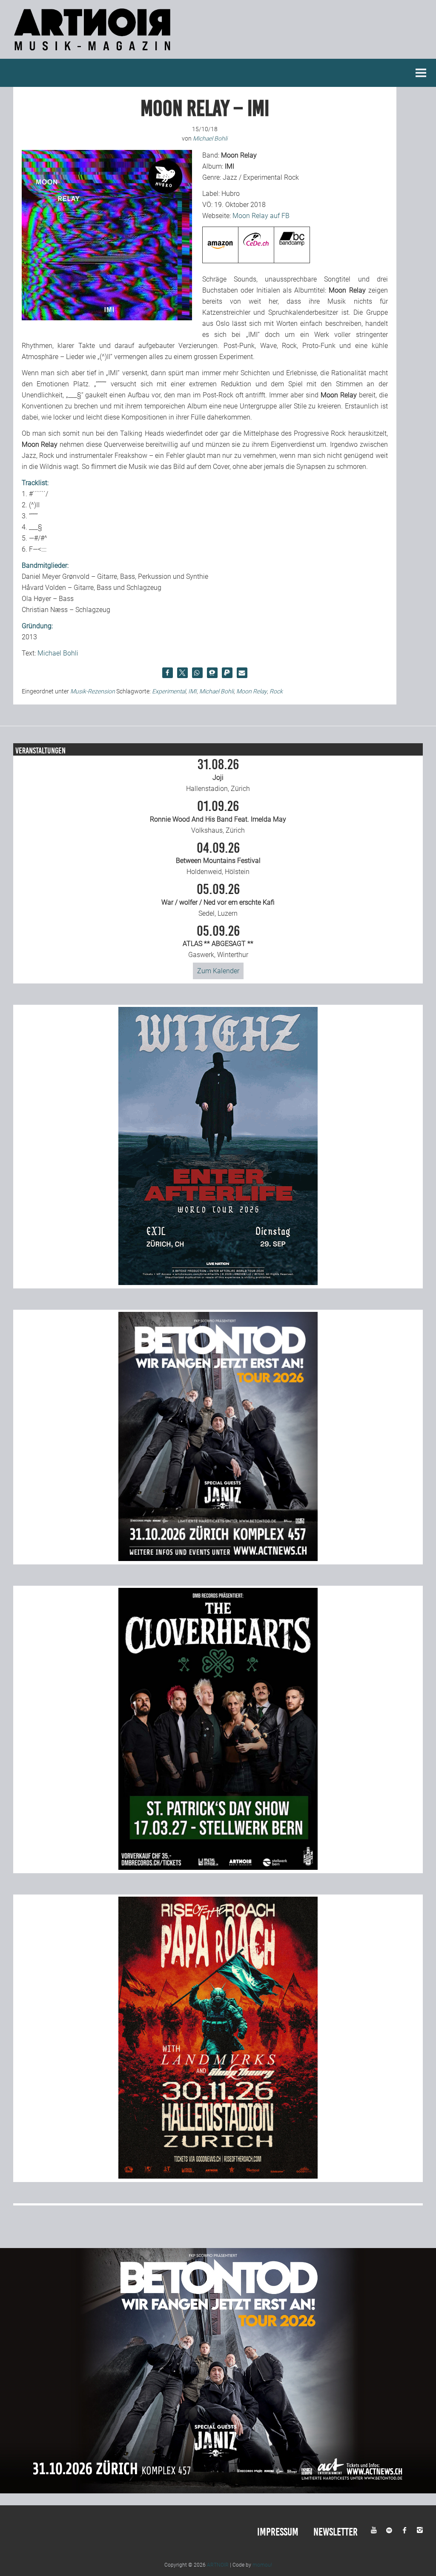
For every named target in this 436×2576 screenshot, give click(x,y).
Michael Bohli (58, 653)
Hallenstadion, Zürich (218, 775)
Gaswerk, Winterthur (218, 942)
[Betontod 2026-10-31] (218, 1559)
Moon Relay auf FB (261, 216)
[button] (168, 673)
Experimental (169, 691)
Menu (421, 73)
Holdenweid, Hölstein (218, 859)
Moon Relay (252, 691)
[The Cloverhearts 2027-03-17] (218, 1867)
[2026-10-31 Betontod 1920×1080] (218, 2491)
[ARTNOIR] (94, 53)
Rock (276, 691)
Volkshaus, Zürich (218, 817)
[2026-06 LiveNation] (218, 1283)
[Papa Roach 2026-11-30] (218, 2176)
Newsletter (336, 2532)
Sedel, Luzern (218, 900)
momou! (262, 2565)
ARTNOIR (218, 2565)
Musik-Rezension (93, 691)
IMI (192, 691)
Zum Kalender (218, 971)
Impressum (278, 2532)
